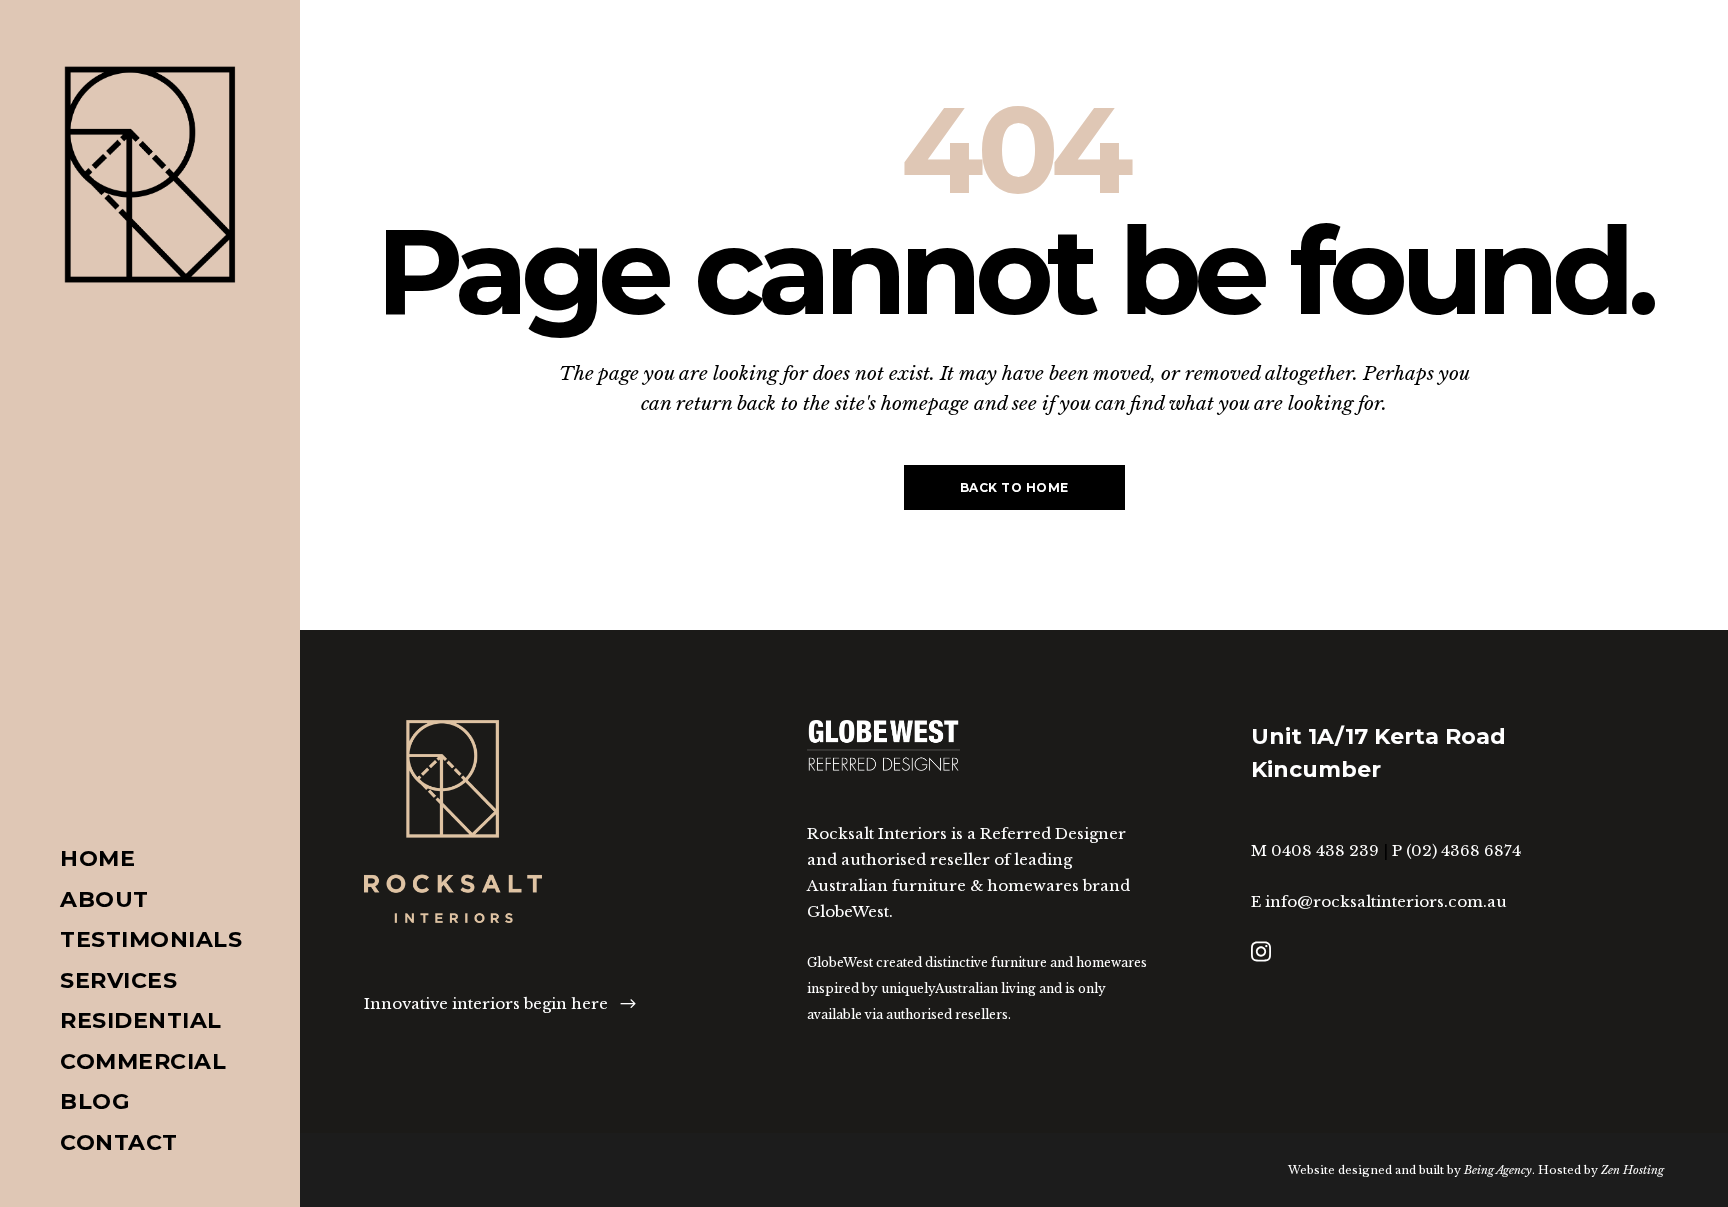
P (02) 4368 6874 (1456, 850)
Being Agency (1498, 1170)
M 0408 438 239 (1315, 850)
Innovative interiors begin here (486, 1003)
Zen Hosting (1632, 1170)
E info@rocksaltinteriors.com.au (1379, 901)
